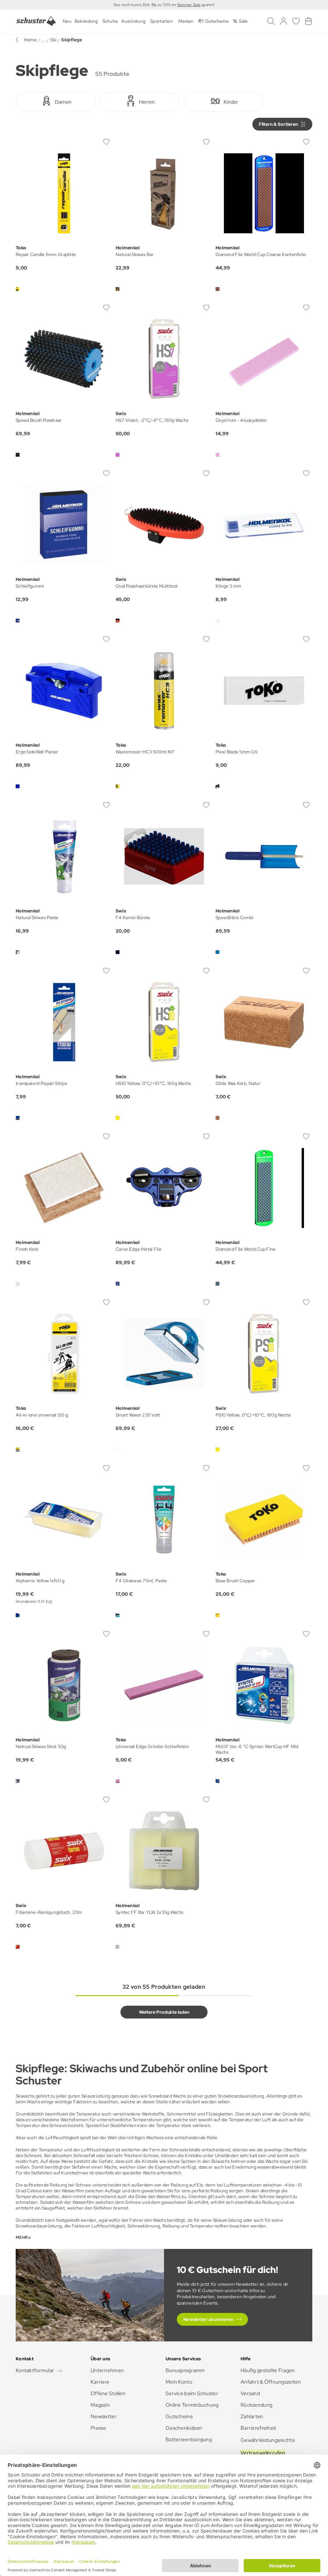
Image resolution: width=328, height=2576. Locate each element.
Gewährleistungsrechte (268, 2440)
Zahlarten (252, 2416)
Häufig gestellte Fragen (268, 2370)
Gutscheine (179, 2416)
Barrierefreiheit (258, 2428)
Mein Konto (179, 2382)
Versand (250, 2393)
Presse (98, 2428)
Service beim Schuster (192, 2393)
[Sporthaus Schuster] (36, 21)
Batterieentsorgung (189, 2440)
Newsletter (104, 2416)
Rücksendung (256, 2405)
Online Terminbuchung (192, 2405)
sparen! (207, 5)
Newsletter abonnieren (208, 2319)
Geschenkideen (184, 2428)
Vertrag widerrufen (263, 2453)
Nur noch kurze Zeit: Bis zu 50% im (145, 5)
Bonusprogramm (185, 2370)
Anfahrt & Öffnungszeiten (271, 2382)
